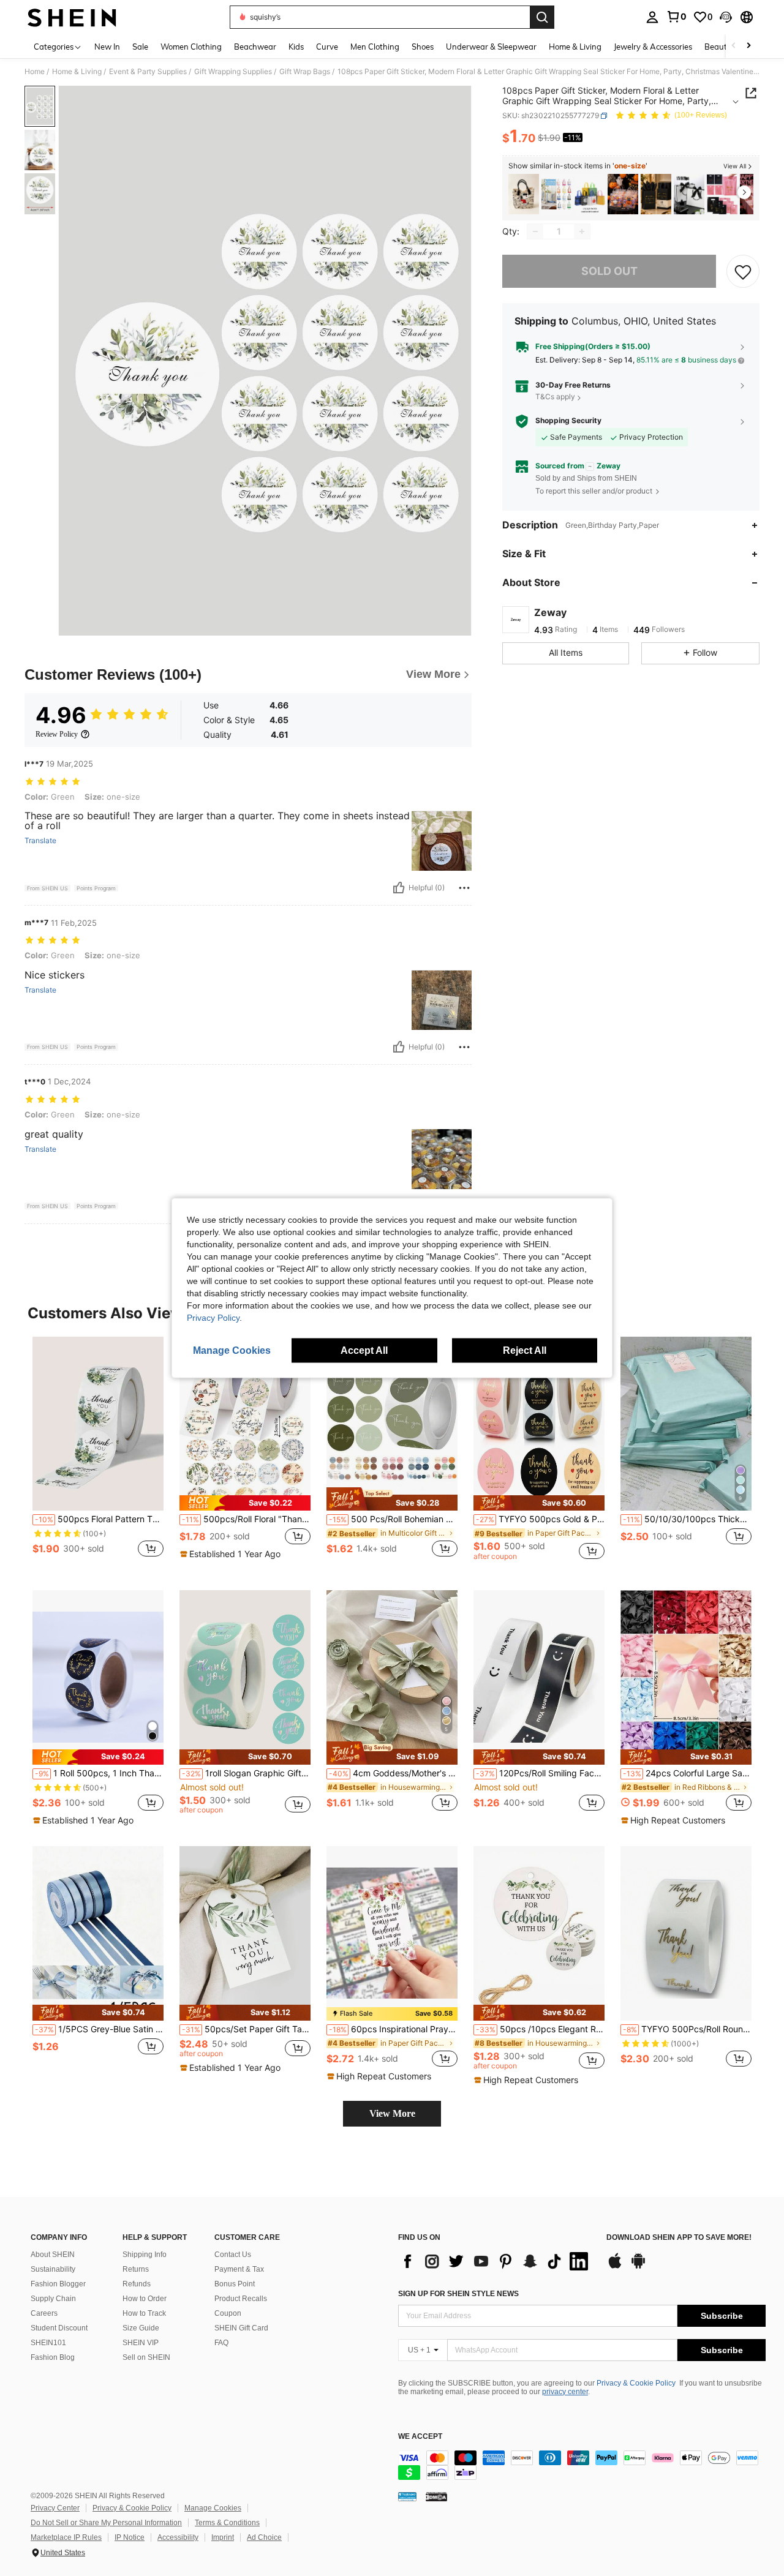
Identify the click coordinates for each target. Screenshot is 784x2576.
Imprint (223, 2537)
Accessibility (178, 2537)
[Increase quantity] (582, 231)
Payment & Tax (239, 2269)
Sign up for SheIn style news (458, 2294)
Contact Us (233, 2255)
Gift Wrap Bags (305, 72)
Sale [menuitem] (140, 47)
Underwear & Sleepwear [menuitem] (491, 47)
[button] (726, 17)
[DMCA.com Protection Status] (436, 2496)
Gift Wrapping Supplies (233, 72)
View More (392, 2113)
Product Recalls (241, 2299)
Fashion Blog (53, 2357)
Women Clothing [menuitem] (191, 47)
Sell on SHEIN (146, 2357)
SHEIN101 (48, 2343)
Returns (136, 2269)
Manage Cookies (213, 2508)
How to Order (145, 2299)
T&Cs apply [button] (555, 397)
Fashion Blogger (58, 2284)
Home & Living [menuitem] (575, 47)
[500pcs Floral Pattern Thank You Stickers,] (98, 1424)
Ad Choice (264, 2537)
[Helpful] (399, 888)
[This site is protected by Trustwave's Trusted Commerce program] (407, 2496)
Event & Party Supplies (148, 72)
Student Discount (59, 2328)
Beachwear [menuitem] (255, 47)
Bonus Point (235, 2284)
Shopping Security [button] (568, 421)
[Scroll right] (748, 46)
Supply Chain (53, 2299)
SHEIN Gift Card (241, 2328)
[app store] (615, 2267)
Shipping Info (145, 2255)
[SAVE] (743, 271)
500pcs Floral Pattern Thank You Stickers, (99, 1519)
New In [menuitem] (107, 47)
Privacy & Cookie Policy (636, 2383)
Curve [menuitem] (327, 47)
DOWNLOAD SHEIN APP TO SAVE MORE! (679, 2238)
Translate (40, 841)
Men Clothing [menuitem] (375, 47)
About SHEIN (53, 2255)
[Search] (542, 17)
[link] (676, 17)
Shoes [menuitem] (423, 47)
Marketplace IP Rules (66, 2537)
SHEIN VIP (141, 2343)
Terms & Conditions (227, 2523)
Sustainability (53, 2269)
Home (35, 72)
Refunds (137, 2284)
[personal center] (652, 17)
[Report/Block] (464, 888)
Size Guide (141, 2328)
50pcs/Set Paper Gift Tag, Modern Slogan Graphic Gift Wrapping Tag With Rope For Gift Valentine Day (246, 2029)
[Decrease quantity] (535, 231)
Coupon (228, 2313)
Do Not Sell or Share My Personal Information (106, 2523)
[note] (245, 1503)
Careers (44, 2313)
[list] (496, 2261)
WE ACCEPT (420, 2437)
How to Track (144, 2313)
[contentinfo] (582, 2465)
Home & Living (77, 72)
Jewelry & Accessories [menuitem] (653, 47)
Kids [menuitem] (296, 47)
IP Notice (130, 2537)
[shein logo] (72, 17)
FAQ (221, 2343)
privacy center (565, 2392)
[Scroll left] (734, 46)
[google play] (638, 2267)
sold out (609, 272)
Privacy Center (55, 2508)
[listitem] (524, 194)
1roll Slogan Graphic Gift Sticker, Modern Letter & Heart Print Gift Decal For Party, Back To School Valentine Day (246, 1773)
